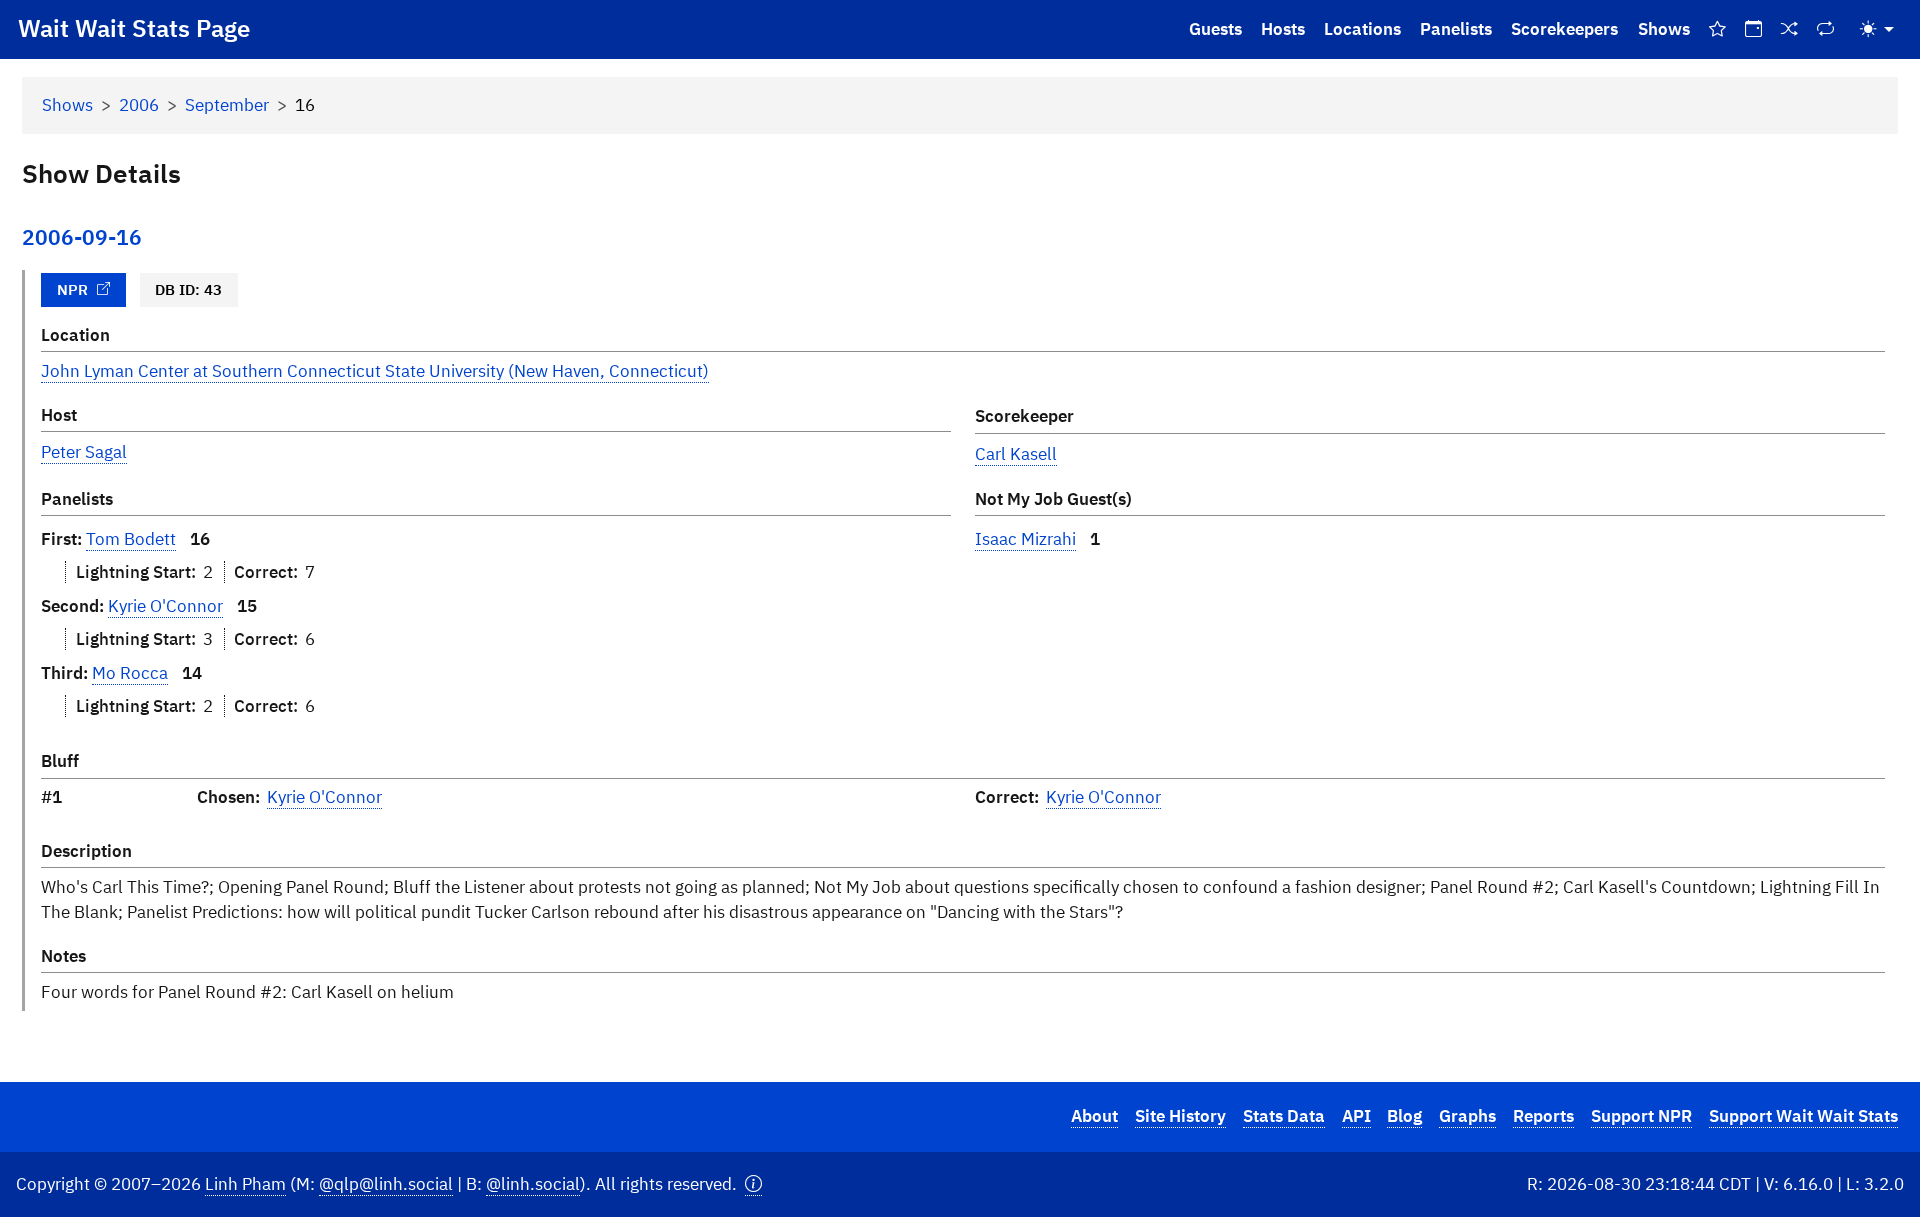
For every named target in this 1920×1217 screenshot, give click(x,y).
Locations (1362, 29)
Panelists (1456, 29)
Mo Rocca (130, 673)
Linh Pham (245, 1184)
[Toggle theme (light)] (1877, 29)
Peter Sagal (84, 452)
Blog (1404, 1116)
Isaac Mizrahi (1025, 539)
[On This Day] (1753, 29)
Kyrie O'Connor (165, 606)
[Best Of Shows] (1717, 29)
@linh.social (533, 1184)
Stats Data (1284, 1116)
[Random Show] (1790, 29)
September (227, 105)
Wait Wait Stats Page (134, 28)
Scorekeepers (1564, 29)
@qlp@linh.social (386, 1184)
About (1094, 1116)
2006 (139, 105)
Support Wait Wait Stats (1803, 1116)
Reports (1543, 1116)
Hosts (1283, 29)
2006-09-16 (82, 237)
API (1356, 1116)
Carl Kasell (1016, 454)
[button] (753, 1184)
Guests (1215, 29)
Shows (1664, 29)
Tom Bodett (131, 539)
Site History (1180, 1116)
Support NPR (1641, 1116)
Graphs (1467, 1116)
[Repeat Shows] (1826, 29)
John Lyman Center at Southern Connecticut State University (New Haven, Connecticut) (375, 371)
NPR (72, 289)
